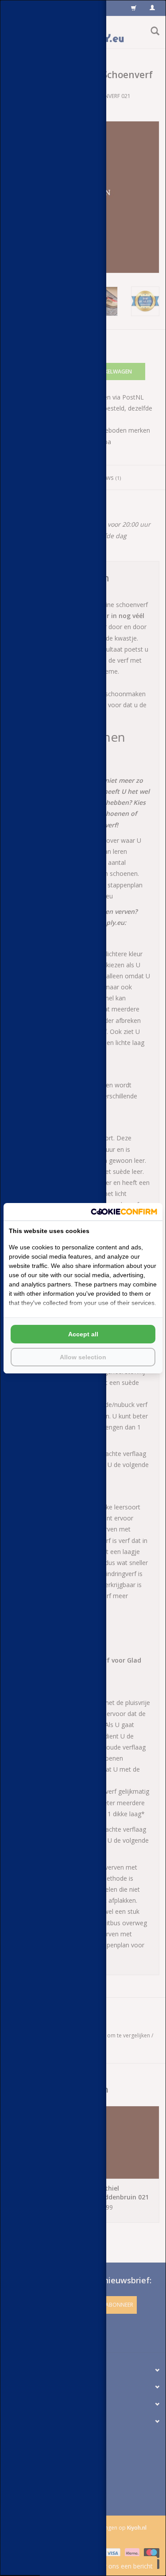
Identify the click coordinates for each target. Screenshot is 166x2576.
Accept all (83, 1334)
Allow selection (83, 1357)
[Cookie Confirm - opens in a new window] (124, 1212)
